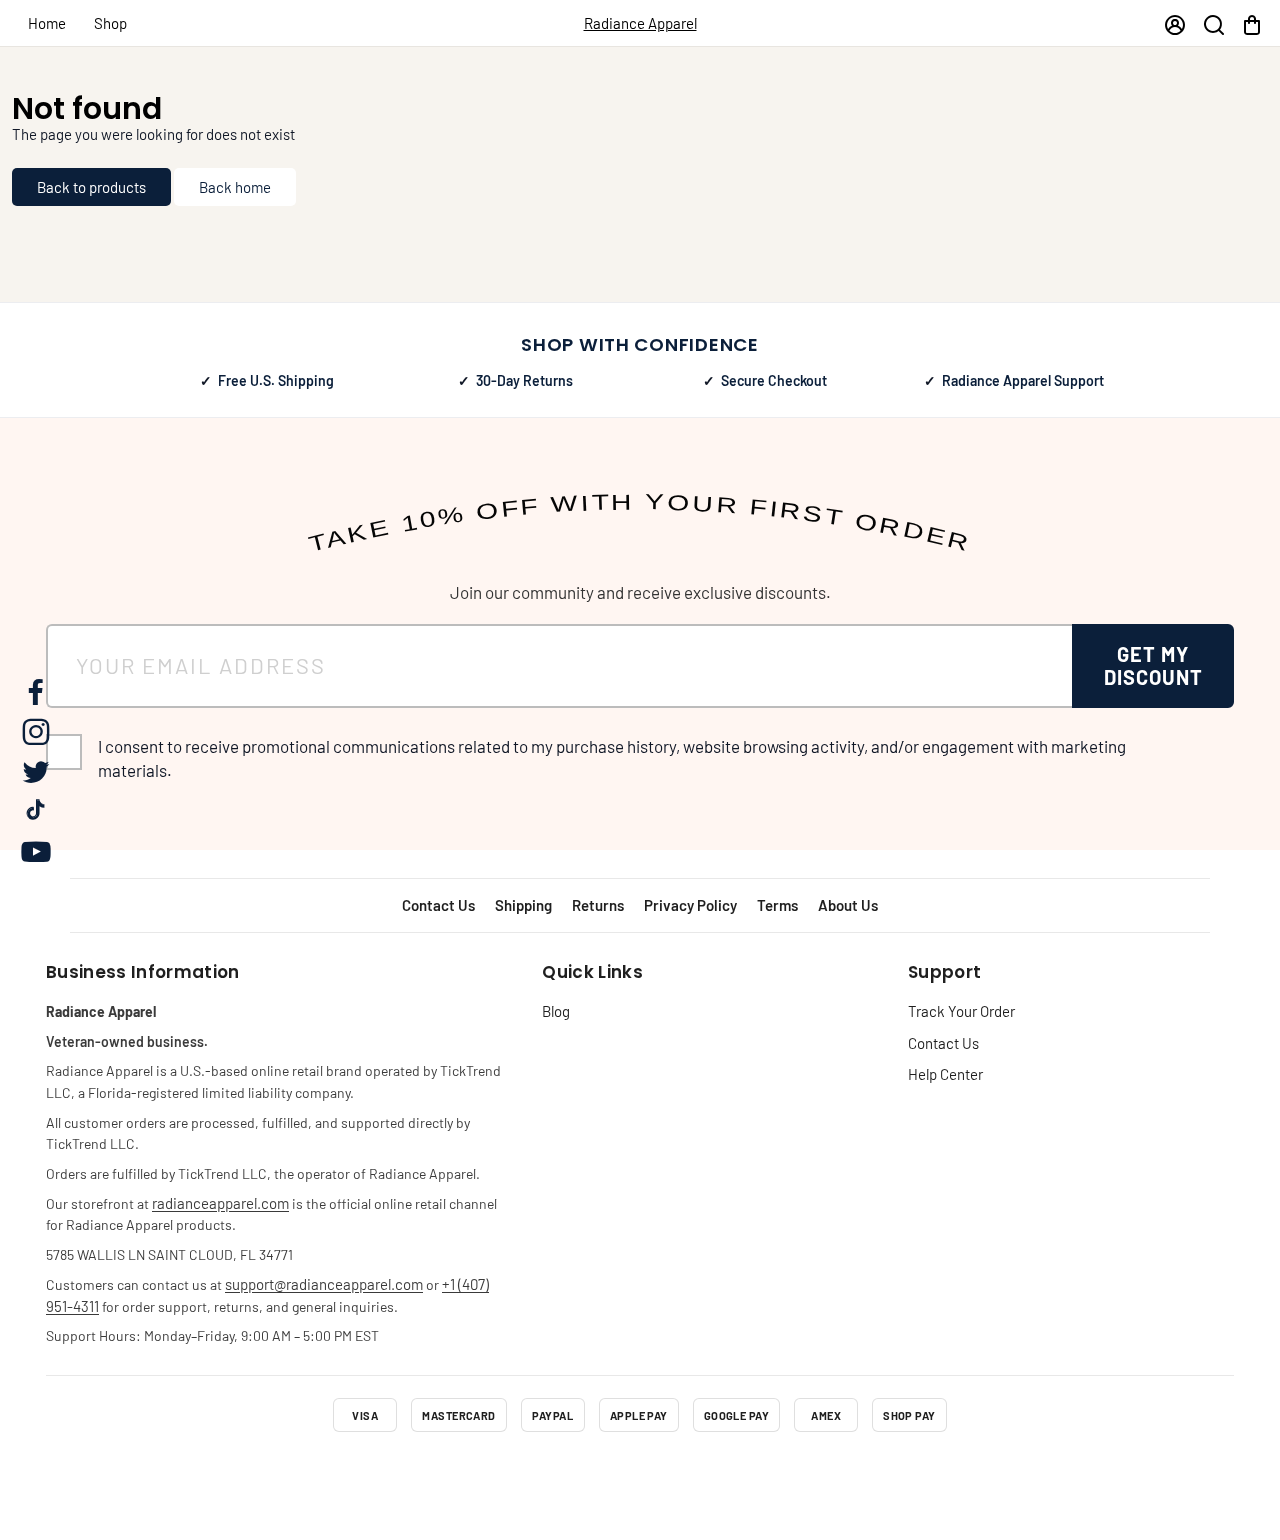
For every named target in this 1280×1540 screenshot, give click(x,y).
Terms (777, 905)
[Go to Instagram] (586, 1474)
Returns (598, 905)
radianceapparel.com (220, 1203)
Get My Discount (1153, 665)
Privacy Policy (690, 905)
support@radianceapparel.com (324, 1284)
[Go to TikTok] (694, 1474)
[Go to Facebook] (532, 1474)
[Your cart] (1252, 23)
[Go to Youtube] (748, 1474)
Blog (556, 1011)
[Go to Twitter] (640, 1474)
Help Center (945, 1074)
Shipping (523, 905)
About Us (848, 905)
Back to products (91, 187)
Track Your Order (961, 1011)
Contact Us (438, 905)
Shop (110, 23)
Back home (235, 187)
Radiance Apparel (640, 23)
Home (47, 23)
